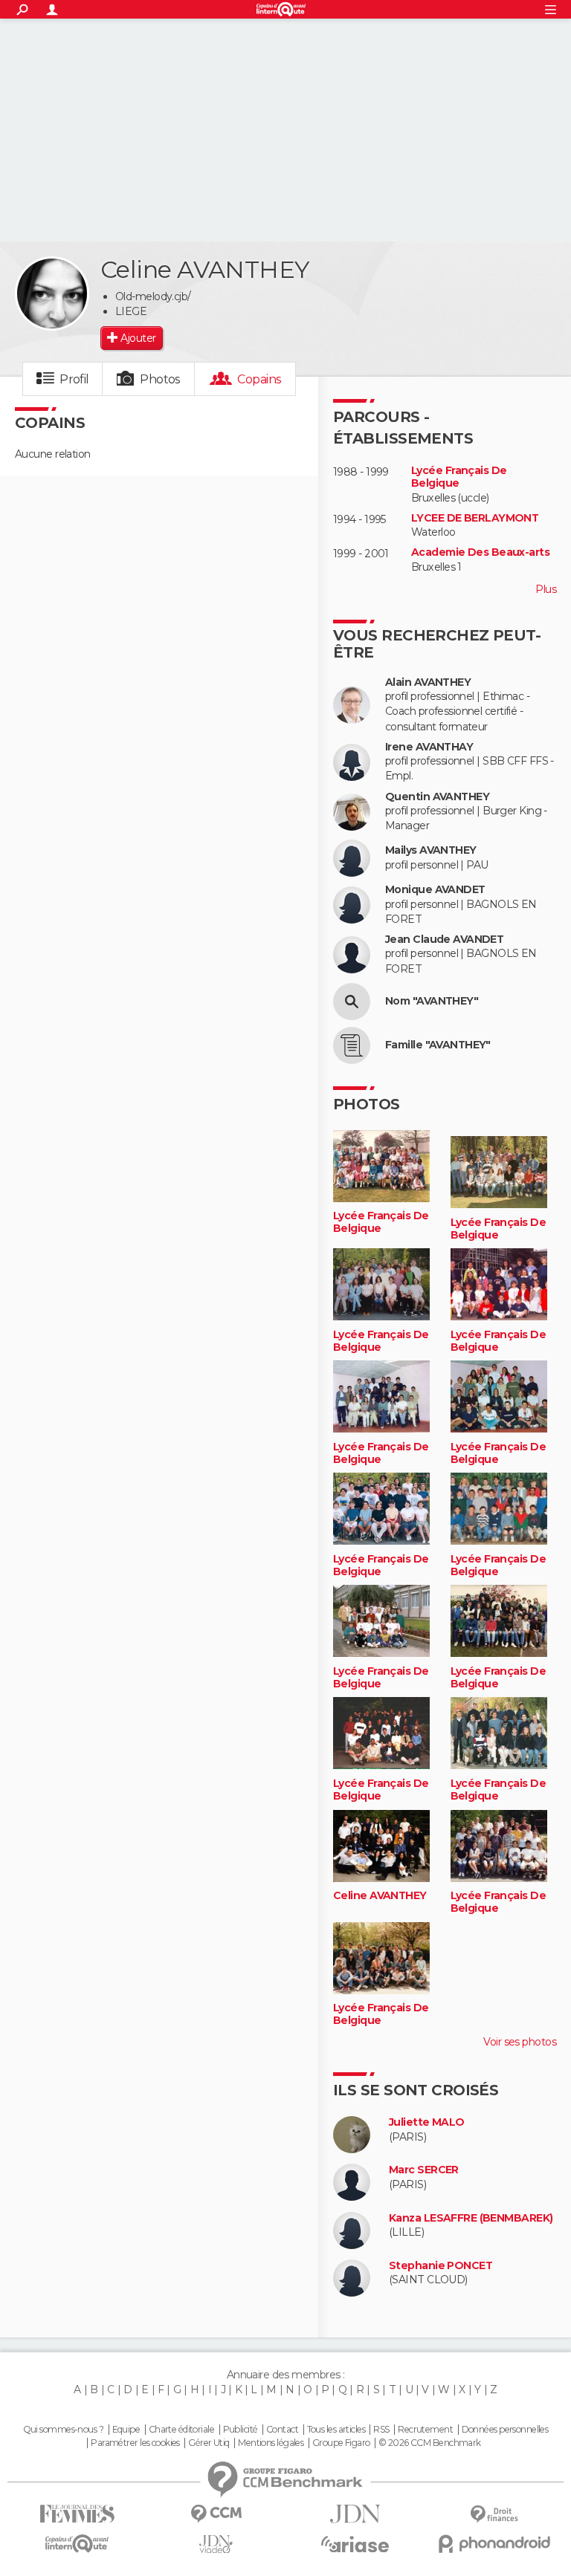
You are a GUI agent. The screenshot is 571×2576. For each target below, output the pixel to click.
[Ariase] (355, 2544)
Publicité (241, 2430)
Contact (282, 2430)
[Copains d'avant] (77, 2544)
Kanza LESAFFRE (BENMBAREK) (471, 2218)
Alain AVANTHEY (428, 682)
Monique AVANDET (435, 890)
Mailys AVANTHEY (431, 850)
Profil (74, 379)
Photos (160, 379)
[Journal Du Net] (355, 2514)
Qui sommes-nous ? (63, 2430)
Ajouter (138, 338)
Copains (259, 379)
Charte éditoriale (181, 2430)
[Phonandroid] (494, 2544)
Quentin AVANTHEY (437, 797)
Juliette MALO (427, 2122)
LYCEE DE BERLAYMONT (475, 518)
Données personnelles (505, 2430)
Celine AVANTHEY (380, 1896)
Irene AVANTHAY (429, 747)
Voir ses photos (520, 2042)
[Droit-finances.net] (494, 2515)
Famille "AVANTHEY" (438, 1045)
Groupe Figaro (341, 2443)
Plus (546, 589)
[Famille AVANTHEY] (352, 1045)
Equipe (126, 2430)
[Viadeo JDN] (216, 2544)
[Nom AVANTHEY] (352, 1002)
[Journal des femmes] (77, 2514)
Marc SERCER (424, 2170)
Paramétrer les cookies (135, 2443)
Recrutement (425, 2430)
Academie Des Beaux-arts (480, 552)
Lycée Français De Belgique (459, 477)
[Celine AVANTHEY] (52, 293)
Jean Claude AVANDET (444, 940)
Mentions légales (271, 2443)
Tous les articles (336, 2430)
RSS (381, 2430)
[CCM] (216, 2514)
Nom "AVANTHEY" (432, 1001)
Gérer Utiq (209, 2443)
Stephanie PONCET (441, 2266)
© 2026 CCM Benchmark (430, 2443)
